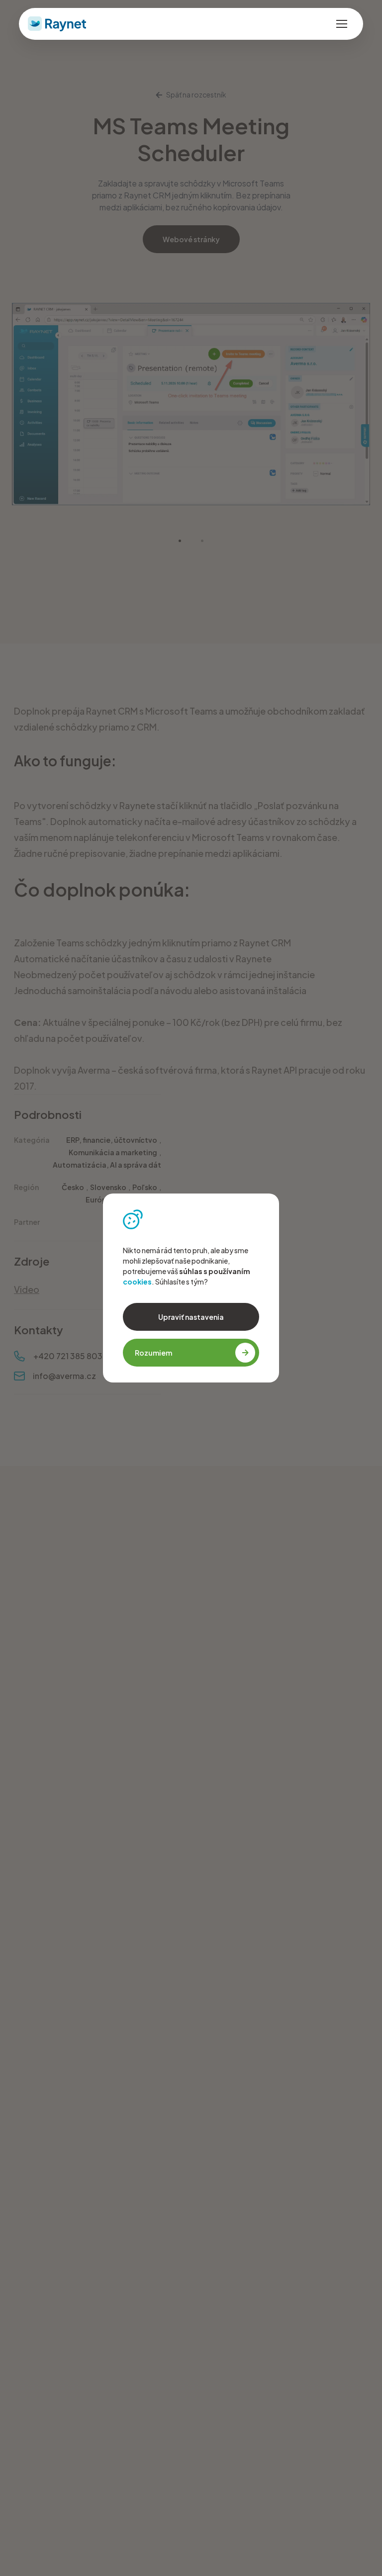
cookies (137, 1282)
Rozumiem (153, 1353)
